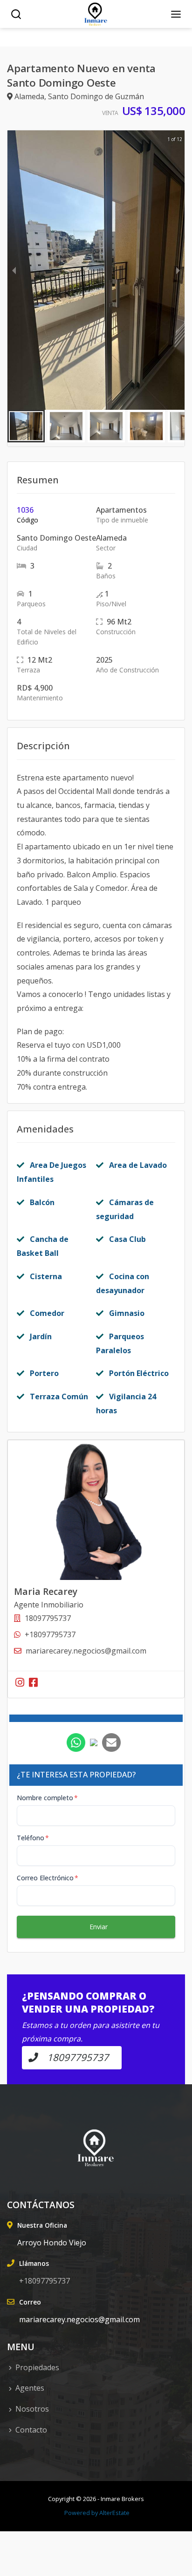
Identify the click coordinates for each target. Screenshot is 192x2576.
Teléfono (33, 1838)
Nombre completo (47, 1798)
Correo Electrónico (48, 1878)
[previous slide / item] (14, 270)
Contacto (31, 2430)
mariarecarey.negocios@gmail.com (86, 1651)
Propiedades (37, 2367)
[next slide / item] (178, 270)
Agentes (30, 2388)
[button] (26, 426)
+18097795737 (50, 1634)
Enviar (99, 1927)
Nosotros (32, 2409)
